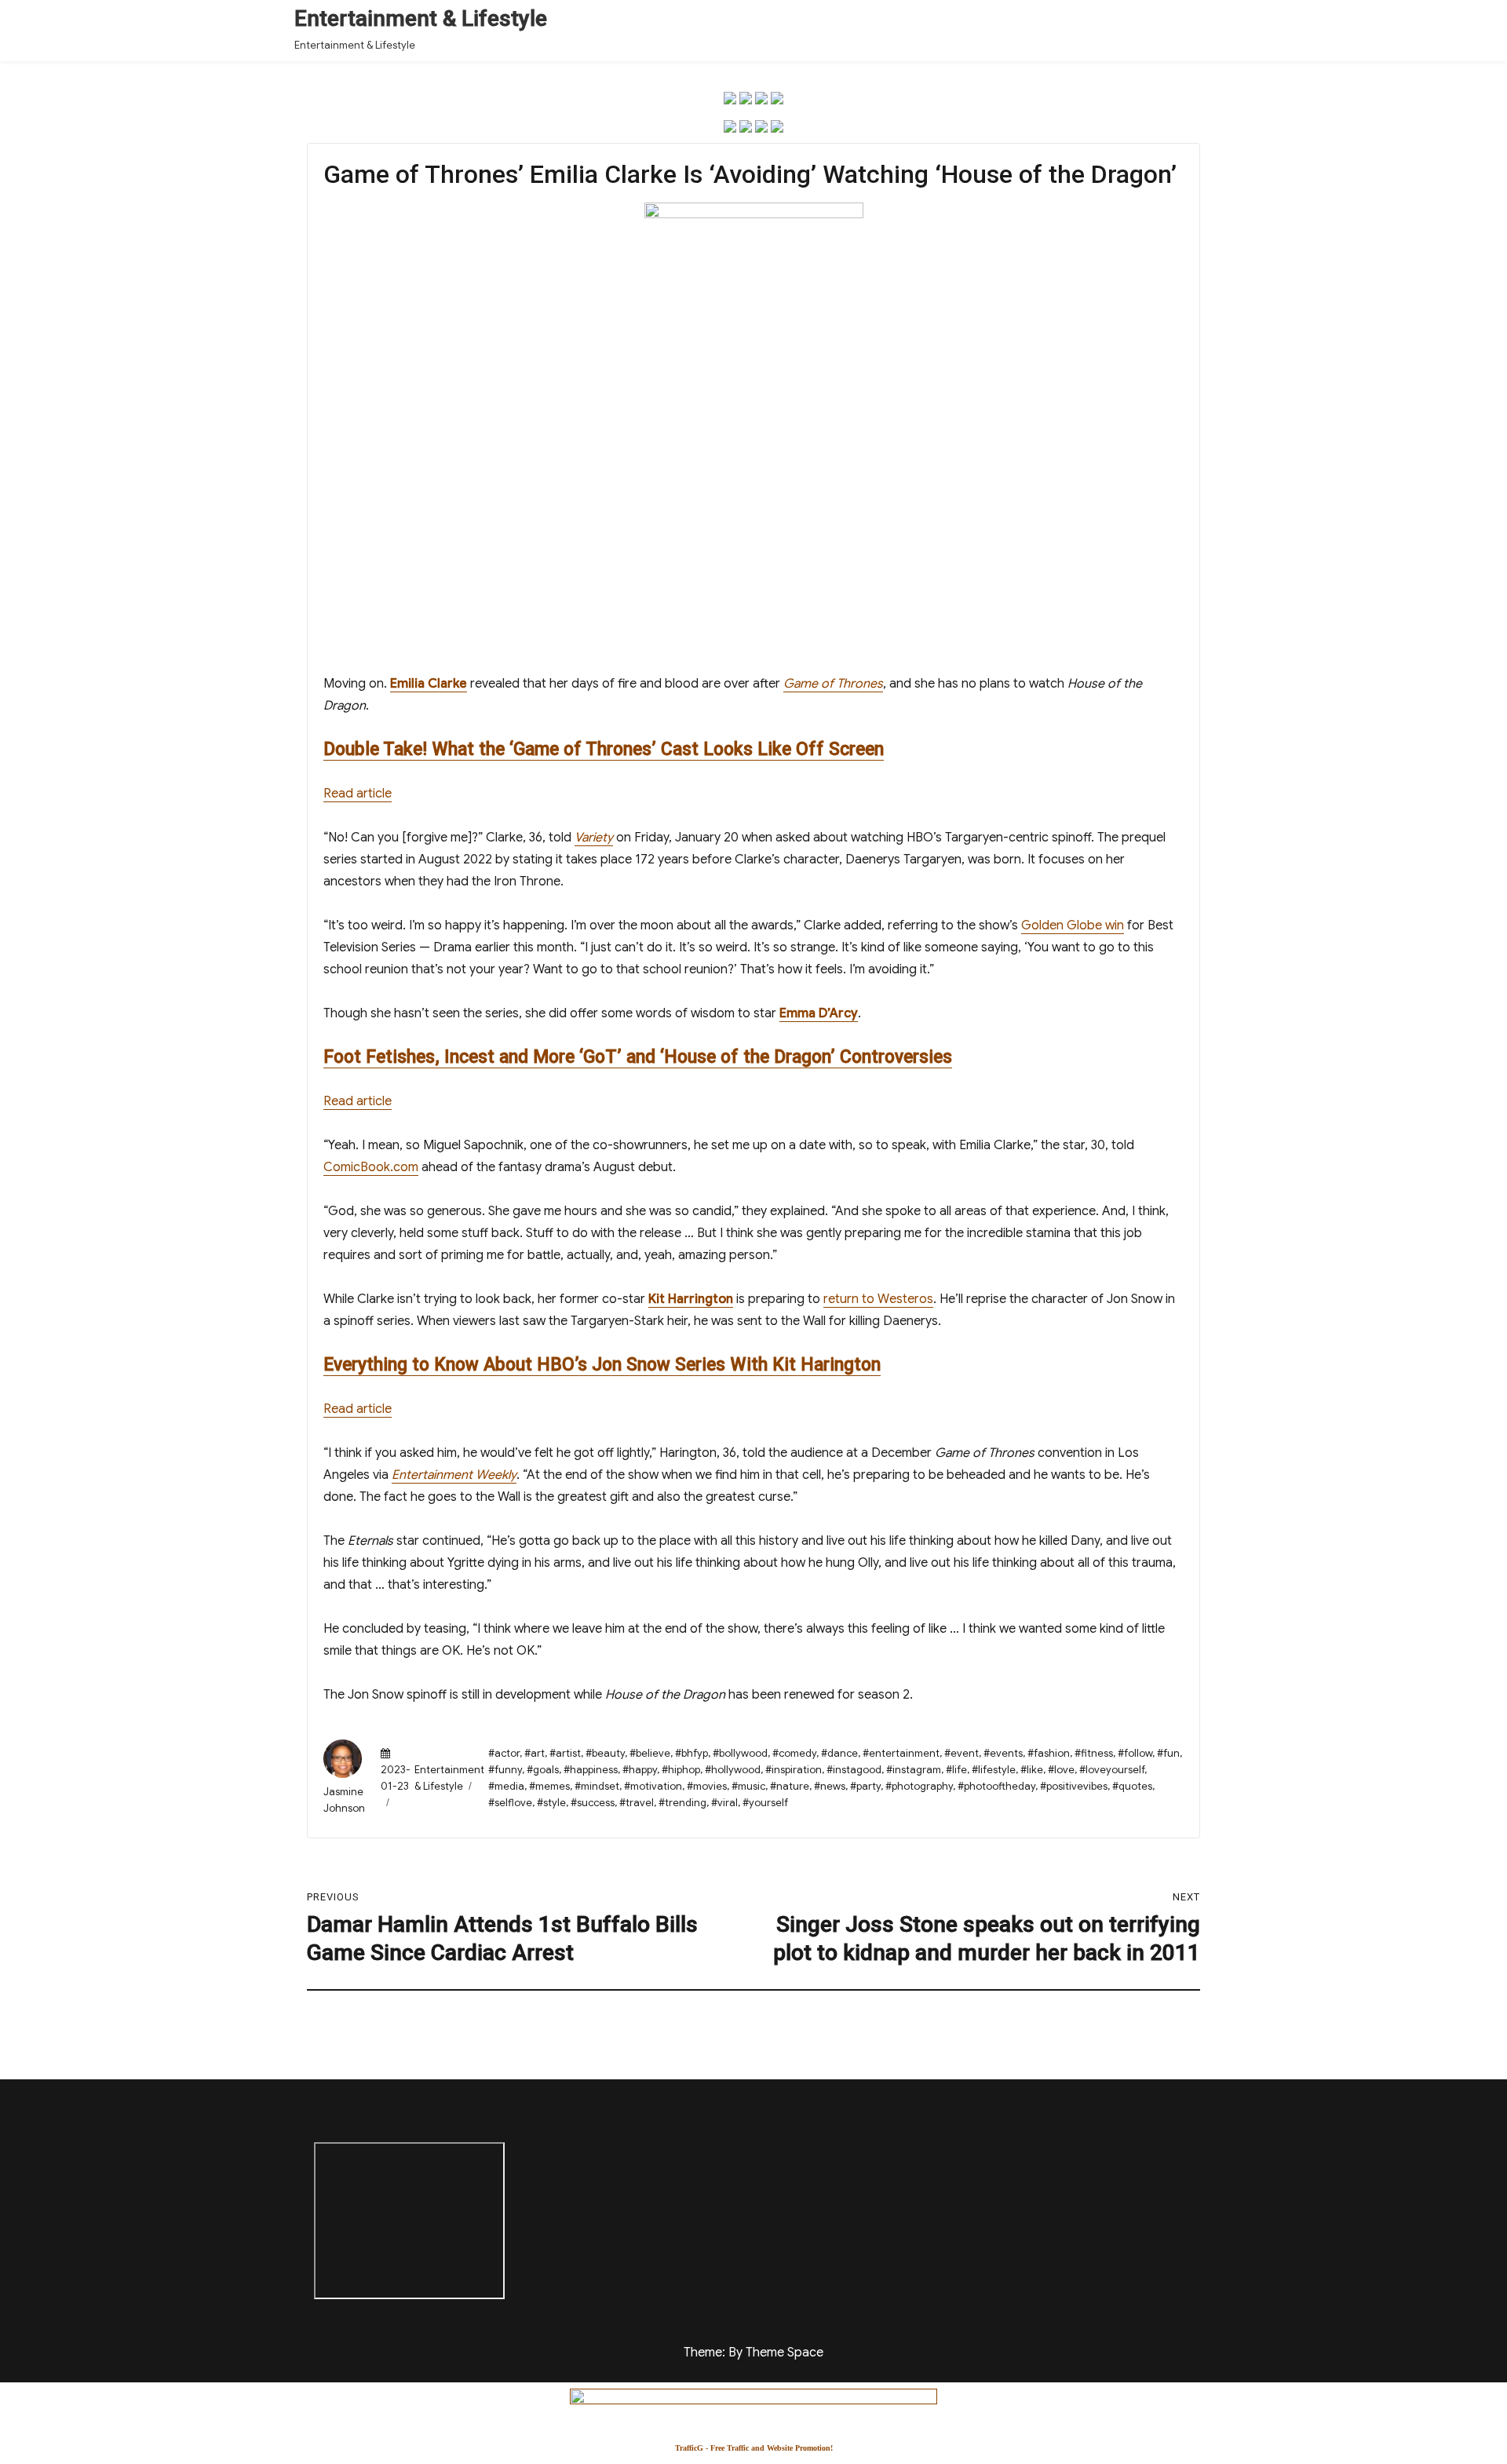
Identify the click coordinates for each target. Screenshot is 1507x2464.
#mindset (597, 1786)
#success (593, 1803)
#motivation (653, 1786)
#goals (543, 1770)
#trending (682, 1803)
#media (506, 1786)
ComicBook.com (371, 1167)
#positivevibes (1074, 1786)
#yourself (765, 1803)
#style (551, 1803)
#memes (549, 1786)
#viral (724, 1803)
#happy (640, 1770)
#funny (505, 1770)
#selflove (510, 1803)
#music (748, 1786)
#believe (650, 1753)
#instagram (914, 1770)
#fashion (1049, 1753)
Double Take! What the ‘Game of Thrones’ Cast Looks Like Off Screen (604, 749)
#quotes (1132, 1786)
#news (830, 1786)
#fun (1168, 1753)
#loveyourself (1112, 1770)
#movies (707, 1786)
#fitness (1094, 1753)
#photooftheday (996, 1786)
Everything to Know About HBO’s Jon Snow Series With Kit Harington (602, 1365)
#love (1061, 1770)
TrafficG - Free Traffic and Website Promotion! (754, 2448)
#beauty (605, 1753)
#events (1003, 1753)
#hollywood (733, 1770)
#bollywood (740, 1753)
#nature (790, 1786)
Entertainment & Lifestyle (421, 18)
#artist (565, 1753)
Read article (358, 794)
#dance (839, 1753)
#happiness (591, 1770)
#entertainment (901, 1753)
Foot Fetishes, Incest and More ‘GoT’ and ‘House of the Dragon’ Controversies (638, 1057)
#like (1032, 1770)
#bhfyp (691, 1753)
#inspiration (794, 1770)
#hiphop (681, 1770)
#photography (919, 1786)
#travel (637, 1803)
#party (865, 1786)
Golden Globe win (1073, 925)
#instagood (854, 1770)
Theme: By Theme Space (753, 2353)
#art (535, 1753)
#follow (1135, 1753)
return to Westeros (878, 1299)
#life (956, 1770)
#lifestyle (994, 1770)
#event (961, 1753)
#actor (504, 1753)
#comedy (794, 1753)
